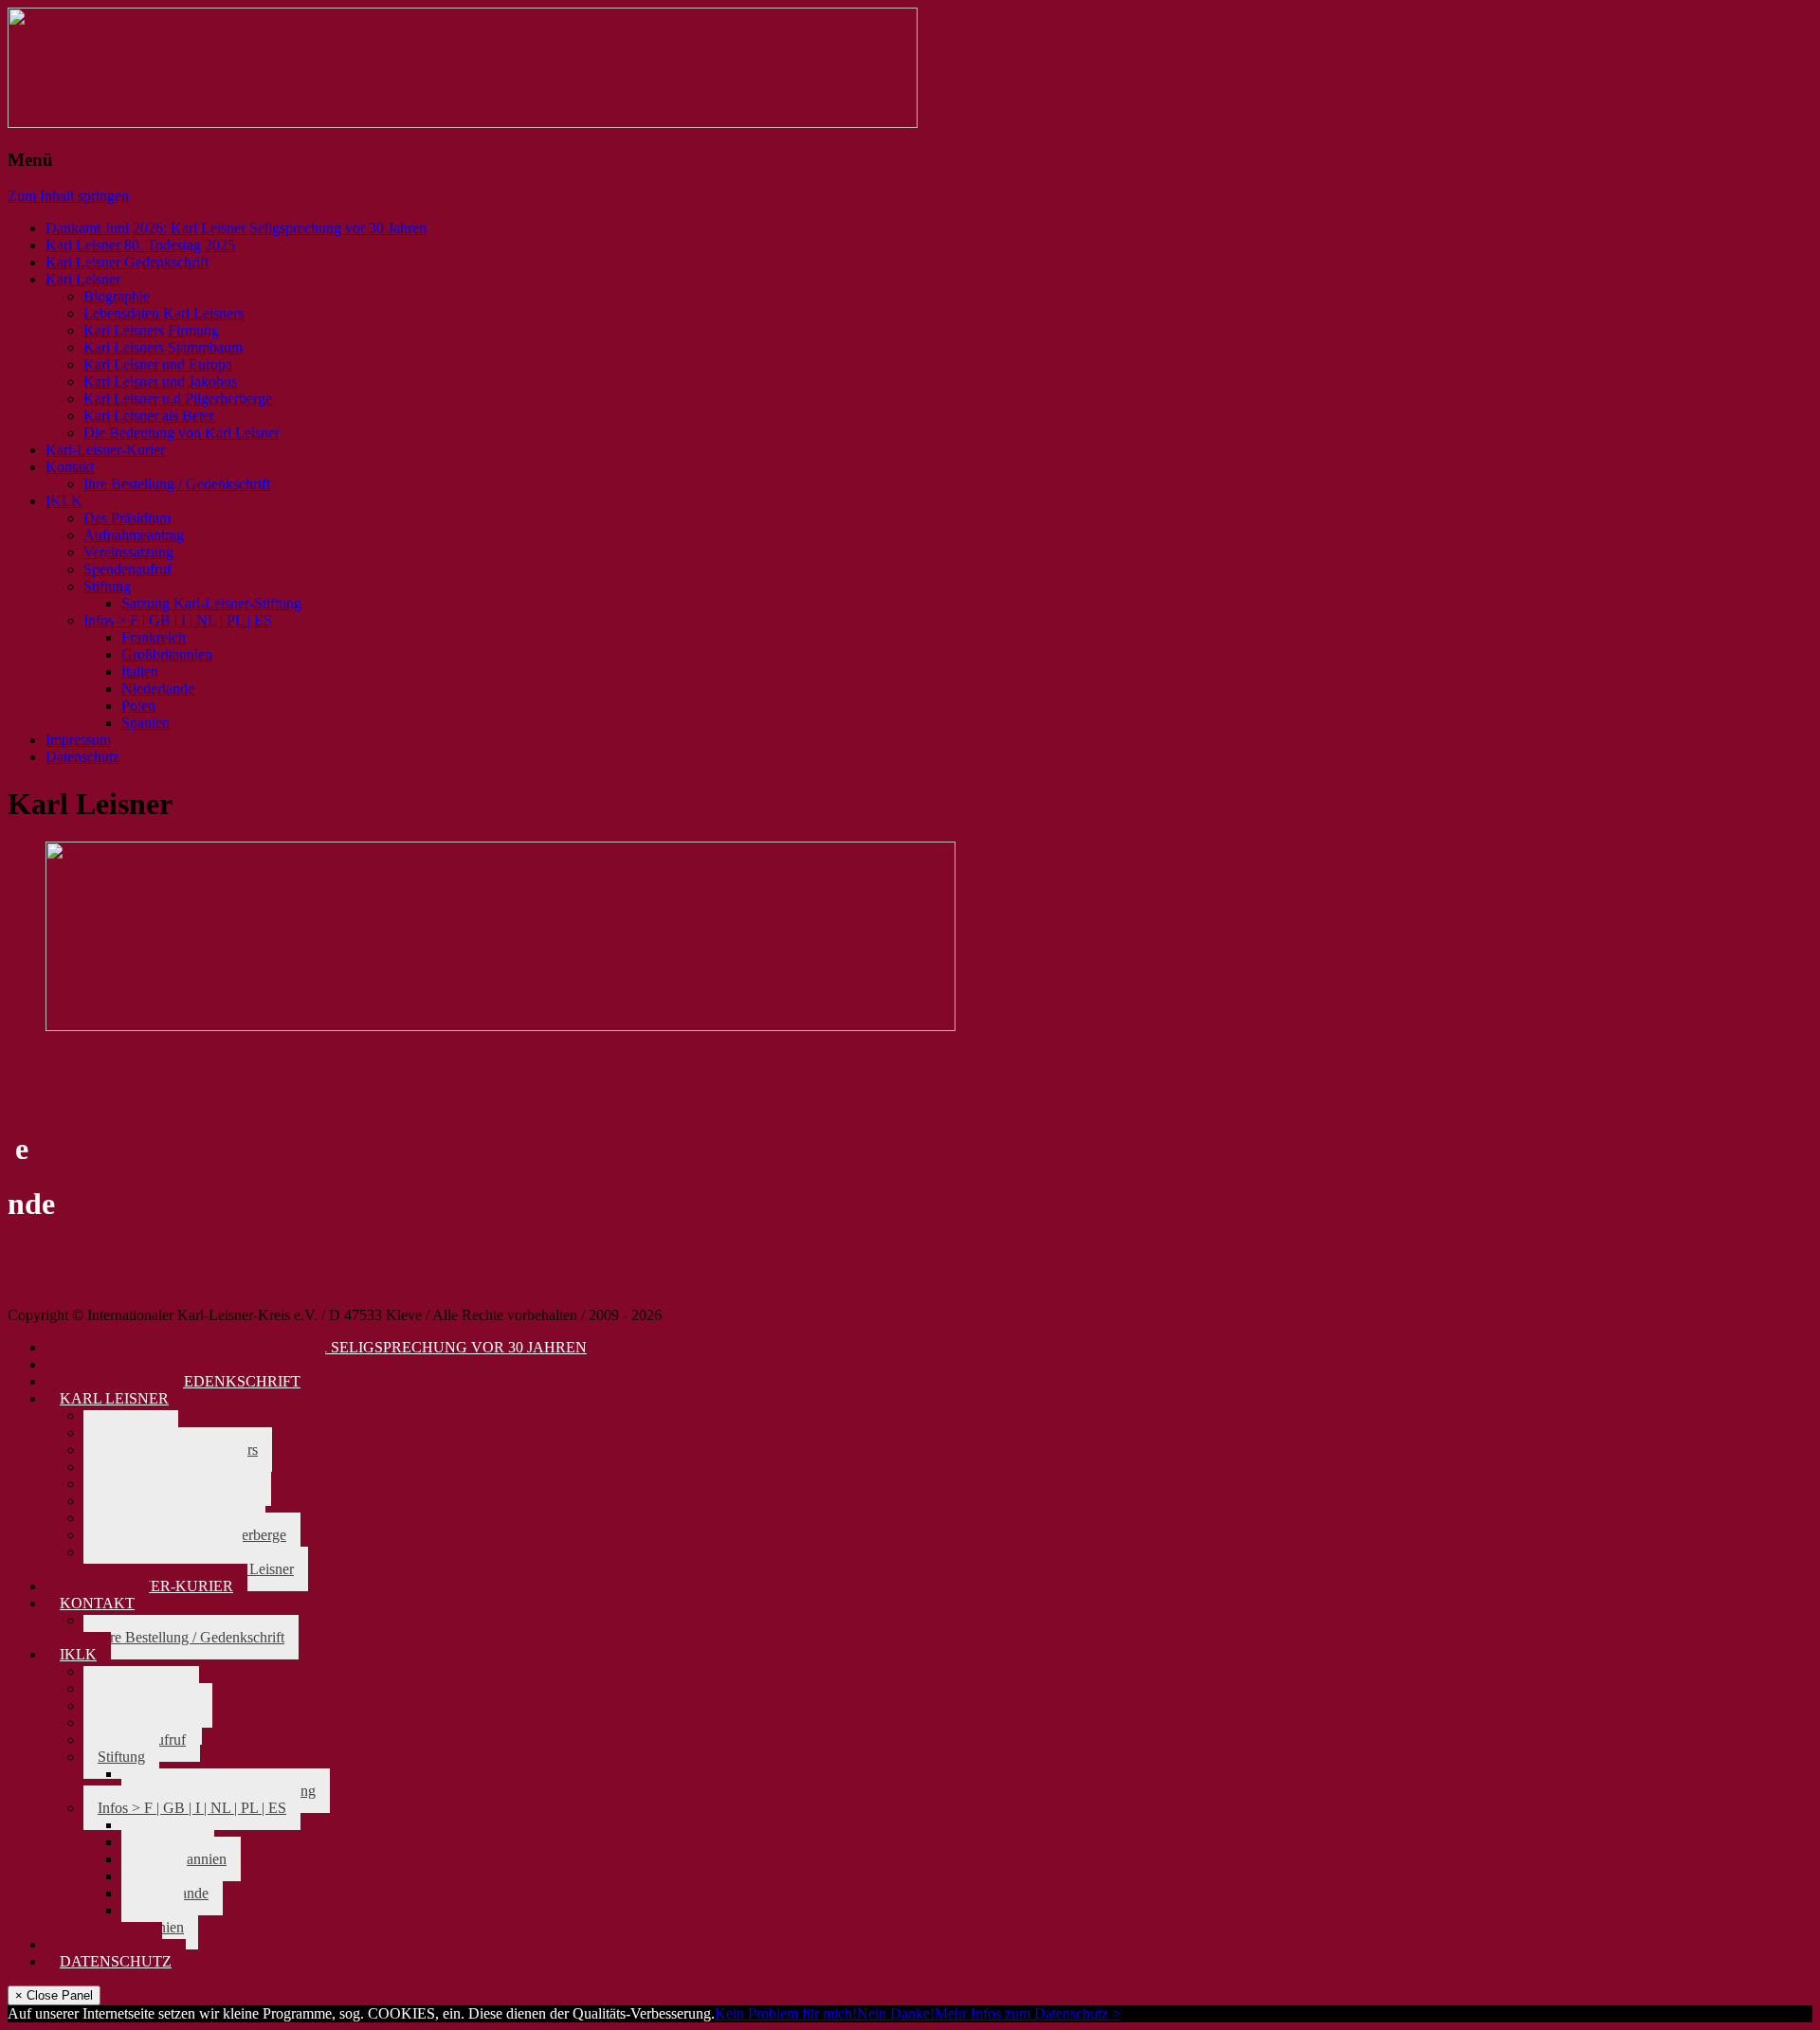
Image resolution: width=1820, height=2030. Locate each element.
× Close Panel (54, 1995)
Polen (138, 706)
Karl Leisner (83, 279)
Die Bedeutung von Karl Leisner (182, 433)
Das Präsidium (127, 518)
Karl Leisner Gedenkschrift (127, 262)
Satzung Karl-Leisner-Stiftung (211, 603)
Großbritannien (167, 654)
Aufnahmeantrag (134, 535)
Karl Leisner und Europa (158, 364)
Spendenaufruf (127, 569)
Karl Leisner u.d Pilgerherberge (178, 399)
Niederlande (158, 689)
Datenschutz (82, 757)
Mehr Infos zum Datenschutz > (1028, 2013)
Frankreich (154, 637)
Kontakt (70, 467)
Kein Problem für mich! (786, 2013)
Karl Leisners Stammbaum (163, 347)
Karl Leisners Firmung (151, 330)
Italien (140, 671)
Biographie (117, 296)
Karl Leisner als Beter (149, 416)
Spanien (146, 723)
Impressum (78, 740)
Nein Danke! (896, 2013)
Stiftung (107, 586)
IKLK (64, 501)
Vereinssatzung (128, 552)
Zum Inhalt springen (68, 196)
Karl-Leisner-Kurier (105, 450)
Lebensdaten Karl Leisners (164, 313)
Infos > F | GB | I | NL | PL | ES (178, 620)
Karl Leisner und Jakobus (160, 381)
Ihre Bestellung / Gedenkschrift (177, 484)
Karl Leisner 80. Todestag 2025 (140, 245)
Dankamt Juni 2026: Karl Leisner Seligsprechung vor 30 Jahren (236, 228)
